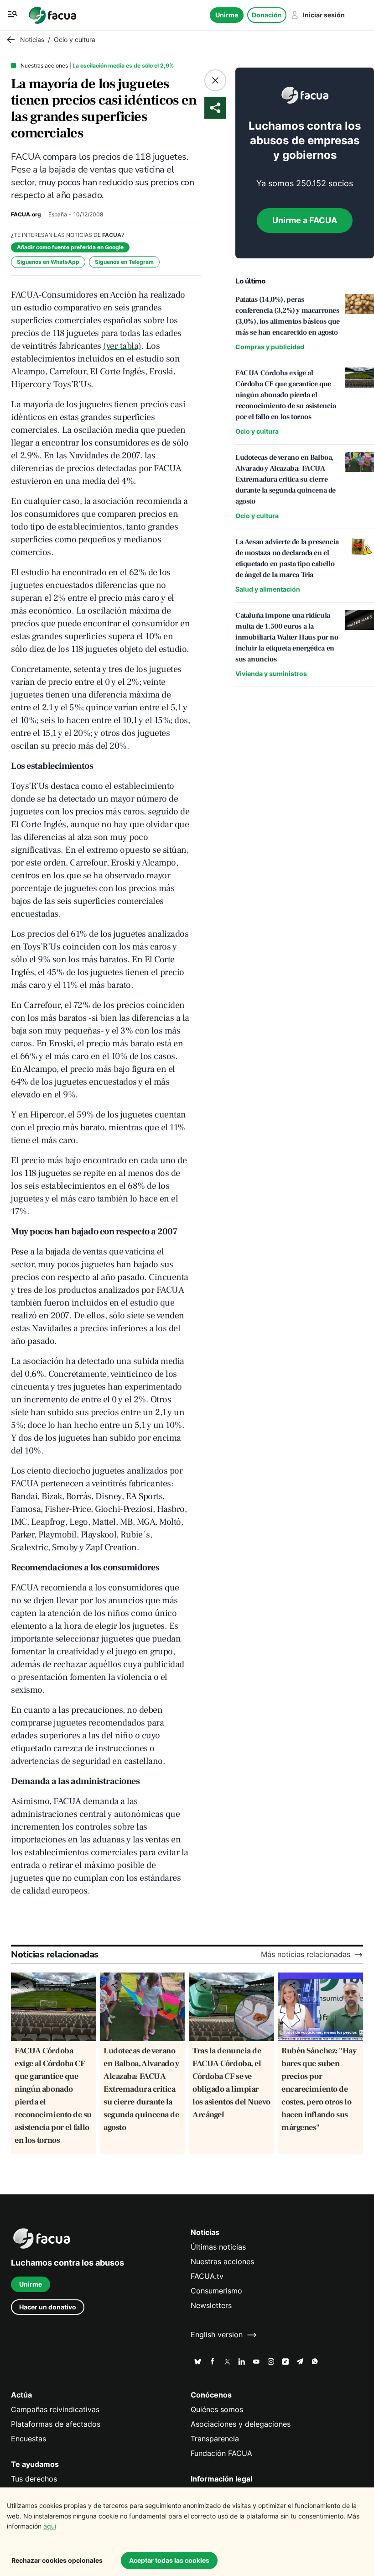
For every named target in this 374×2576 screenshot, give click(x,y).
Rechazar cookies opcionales (57, 2560)
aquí (50, 2526)
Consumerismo (216, 2291)
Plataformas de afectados (56, 2424)
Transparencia (215, 2439)
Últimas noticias (218, 2247)
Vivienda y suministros (271, 674)
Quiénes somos (217, 2410)
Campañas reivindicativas (55, 2410)
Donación (267, 15)
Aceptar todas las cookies (169, 2560)
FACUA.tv (207, 2276)
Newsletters (211, 2306)
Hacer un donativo (48, 2307)
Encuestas (29, 2439)
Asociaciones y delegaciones (241, 2424)
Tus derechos (34, 2479)
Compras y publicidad (270, 347)
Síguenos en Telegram (124, 262)
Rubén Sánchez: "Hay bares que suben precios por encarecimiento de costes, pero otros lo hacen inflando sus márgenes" (319, 2089)
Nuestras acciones (222, 2262)
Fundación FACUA (221, 2453)
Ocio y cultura (257, 431)
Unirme (227, 15)
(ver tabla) (122, 346)
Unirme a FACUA (305, 220)
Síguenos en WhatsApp (48, 262)
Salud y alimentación (268, 589)
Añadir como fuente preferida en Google (70, 247)
